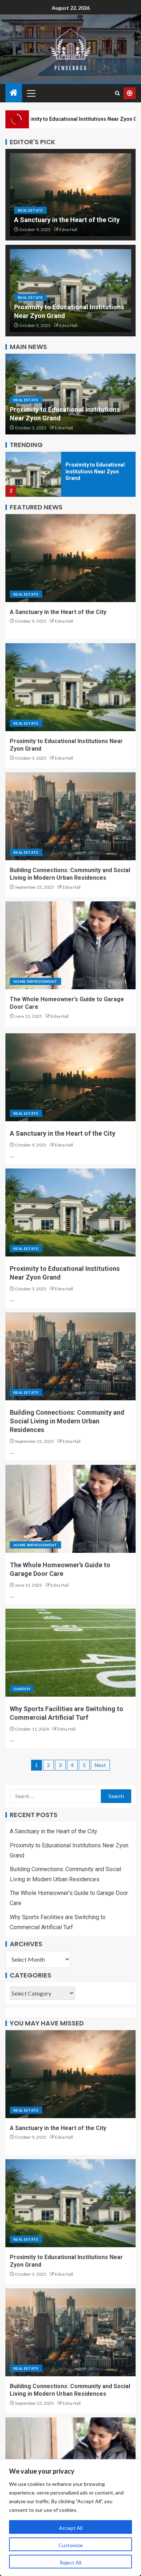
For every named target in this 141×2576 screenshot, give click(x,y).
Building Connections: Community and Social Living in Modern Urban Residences (67, 1421)
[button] (31, 93)
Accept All (71, 2528)
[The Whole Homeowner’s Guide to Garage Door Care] (70, 945)
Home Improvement (35, 981)
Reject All (70, 2562)
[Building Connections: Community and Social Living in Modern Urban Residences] (70, 816)
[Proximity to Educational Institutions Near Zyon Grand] (33, 474)
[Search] (117, 93)
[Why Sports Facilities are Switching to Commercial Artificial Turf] (70, 1653)
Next (100, 1765)
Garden (22, 1689)
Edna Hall (68, 229)
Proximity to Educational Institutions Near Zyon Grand (95, 471)
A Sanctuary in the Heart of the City (67, 220)
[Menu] (31, 93)
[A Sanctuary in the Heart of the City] (70, 195)
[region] (70, 2518)
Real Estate (30, 210)
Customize (71, 2545)
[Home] (14, 93)
